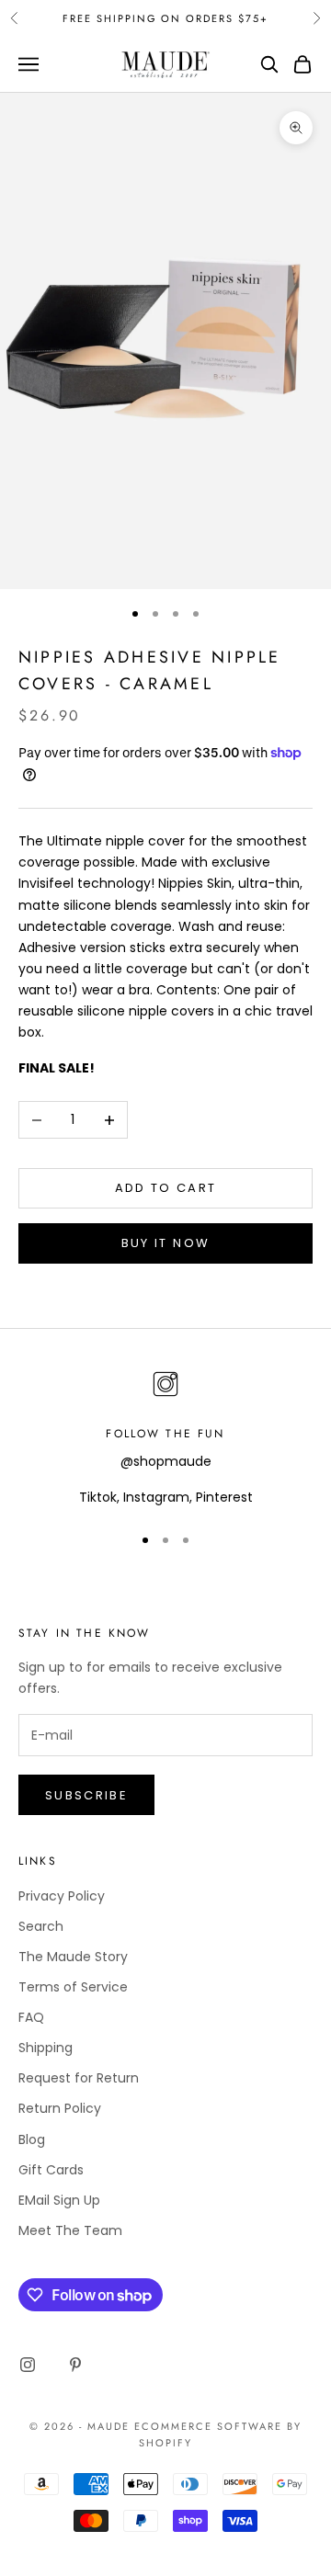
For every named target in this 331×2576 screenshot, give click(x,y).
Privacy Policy (62, 1896)
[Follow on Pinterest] (75, 2365)
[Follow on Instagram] (28, 2365)
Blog (32, 2139)
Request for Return (79, 2078)
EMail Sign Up (59, 2200)
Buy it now (165, 1243)
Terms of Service (73, 1987)
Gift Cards (51, 2170)
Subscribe (86, 1795)
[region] (165, 1437)
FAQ (31, 2017)
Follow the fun (165, 1434)
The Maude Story (73, 1957)
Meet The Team (70, 2230)
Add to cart (166, 1188)
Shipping (46, 2048)
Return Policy (60, 2108)
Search (41, 1926)
